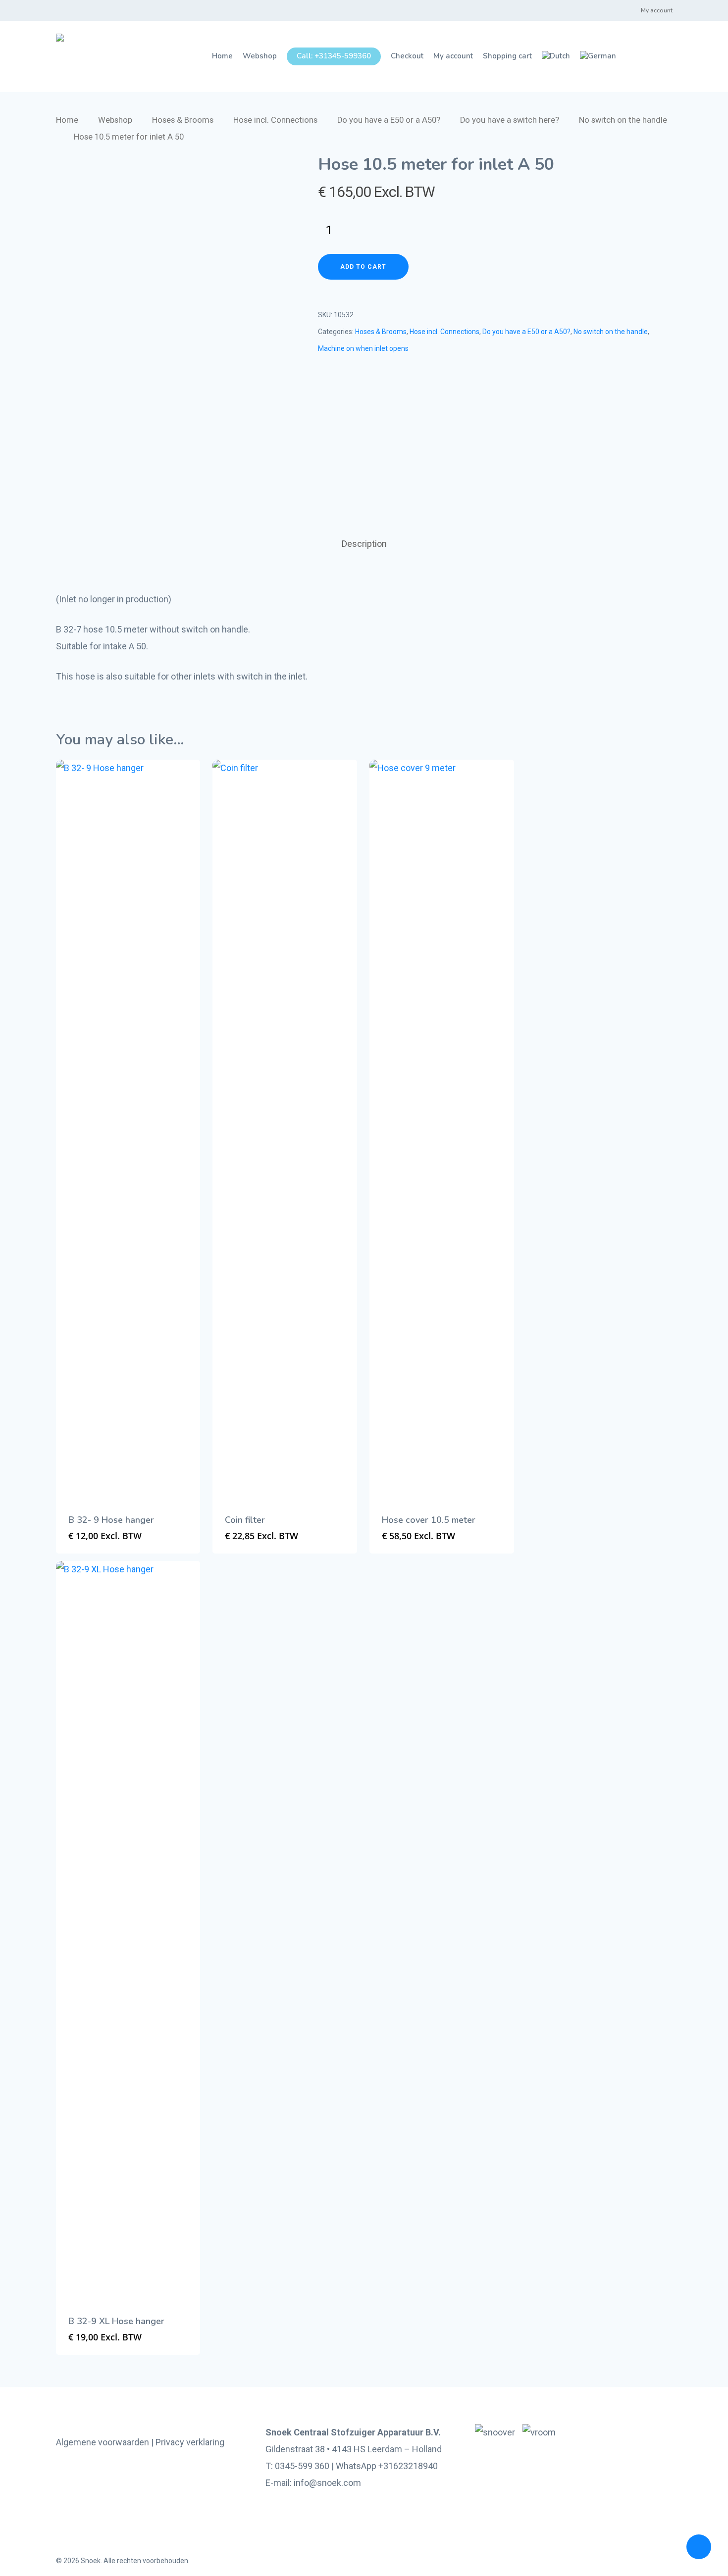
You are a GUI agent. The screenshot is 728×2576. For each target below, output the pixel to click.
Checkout (407, 56)
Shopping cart (507, 56)
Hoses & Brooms (183, 120)
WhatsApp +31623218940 (387, 2466)
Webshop (260, 56)
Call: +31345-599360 (334, 56)
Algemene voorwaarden (103, 2442)
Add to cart (363, 267)
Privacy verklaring (190, 2442)
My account (657, 10)
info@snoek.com (327, 2483)
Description (364, 544)
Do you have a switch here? (510, 120)
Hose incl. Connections (275, 120)
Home (222, 56)
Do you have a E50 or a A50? (389, 120)
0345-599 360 (302, 2466)
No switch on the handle (623, 120)
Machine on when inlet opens (363, 348)
